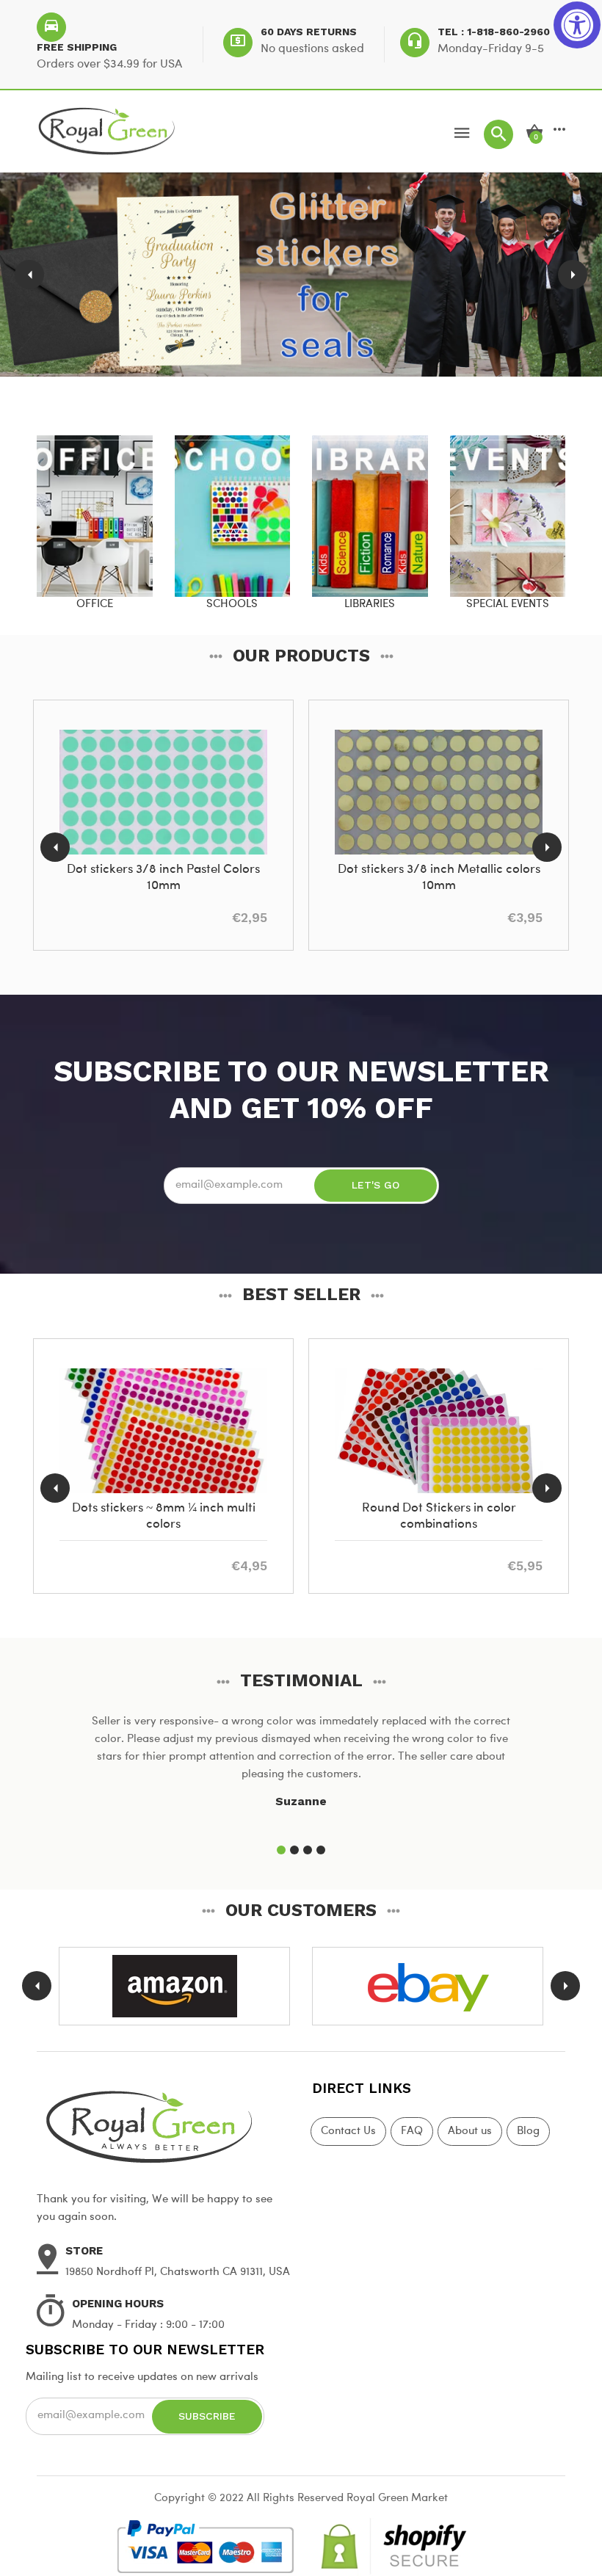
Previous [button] (29, 275)
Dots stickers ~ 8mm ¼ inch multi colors (164, 1516)
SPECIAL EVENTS (508, 605)
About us (470, 2131)
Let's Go (376, 1185)
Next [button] (573, 275)
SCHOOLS (232, 605)
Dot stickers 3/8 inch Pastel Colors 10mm (163, 878)
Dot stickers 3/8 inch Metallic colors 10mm (439, 878)
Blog (528, 2131)
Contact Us (348, 2131)
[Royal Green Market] (163, 2125)
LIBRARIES (370, 605)
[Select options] (144, 832)
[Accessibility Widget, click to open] (577, 25)
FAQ (412, 2131)
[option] (301, 275)
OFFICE (95, 605)
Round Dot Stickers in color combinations (439, 1516)
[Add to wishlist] (178, 832)
